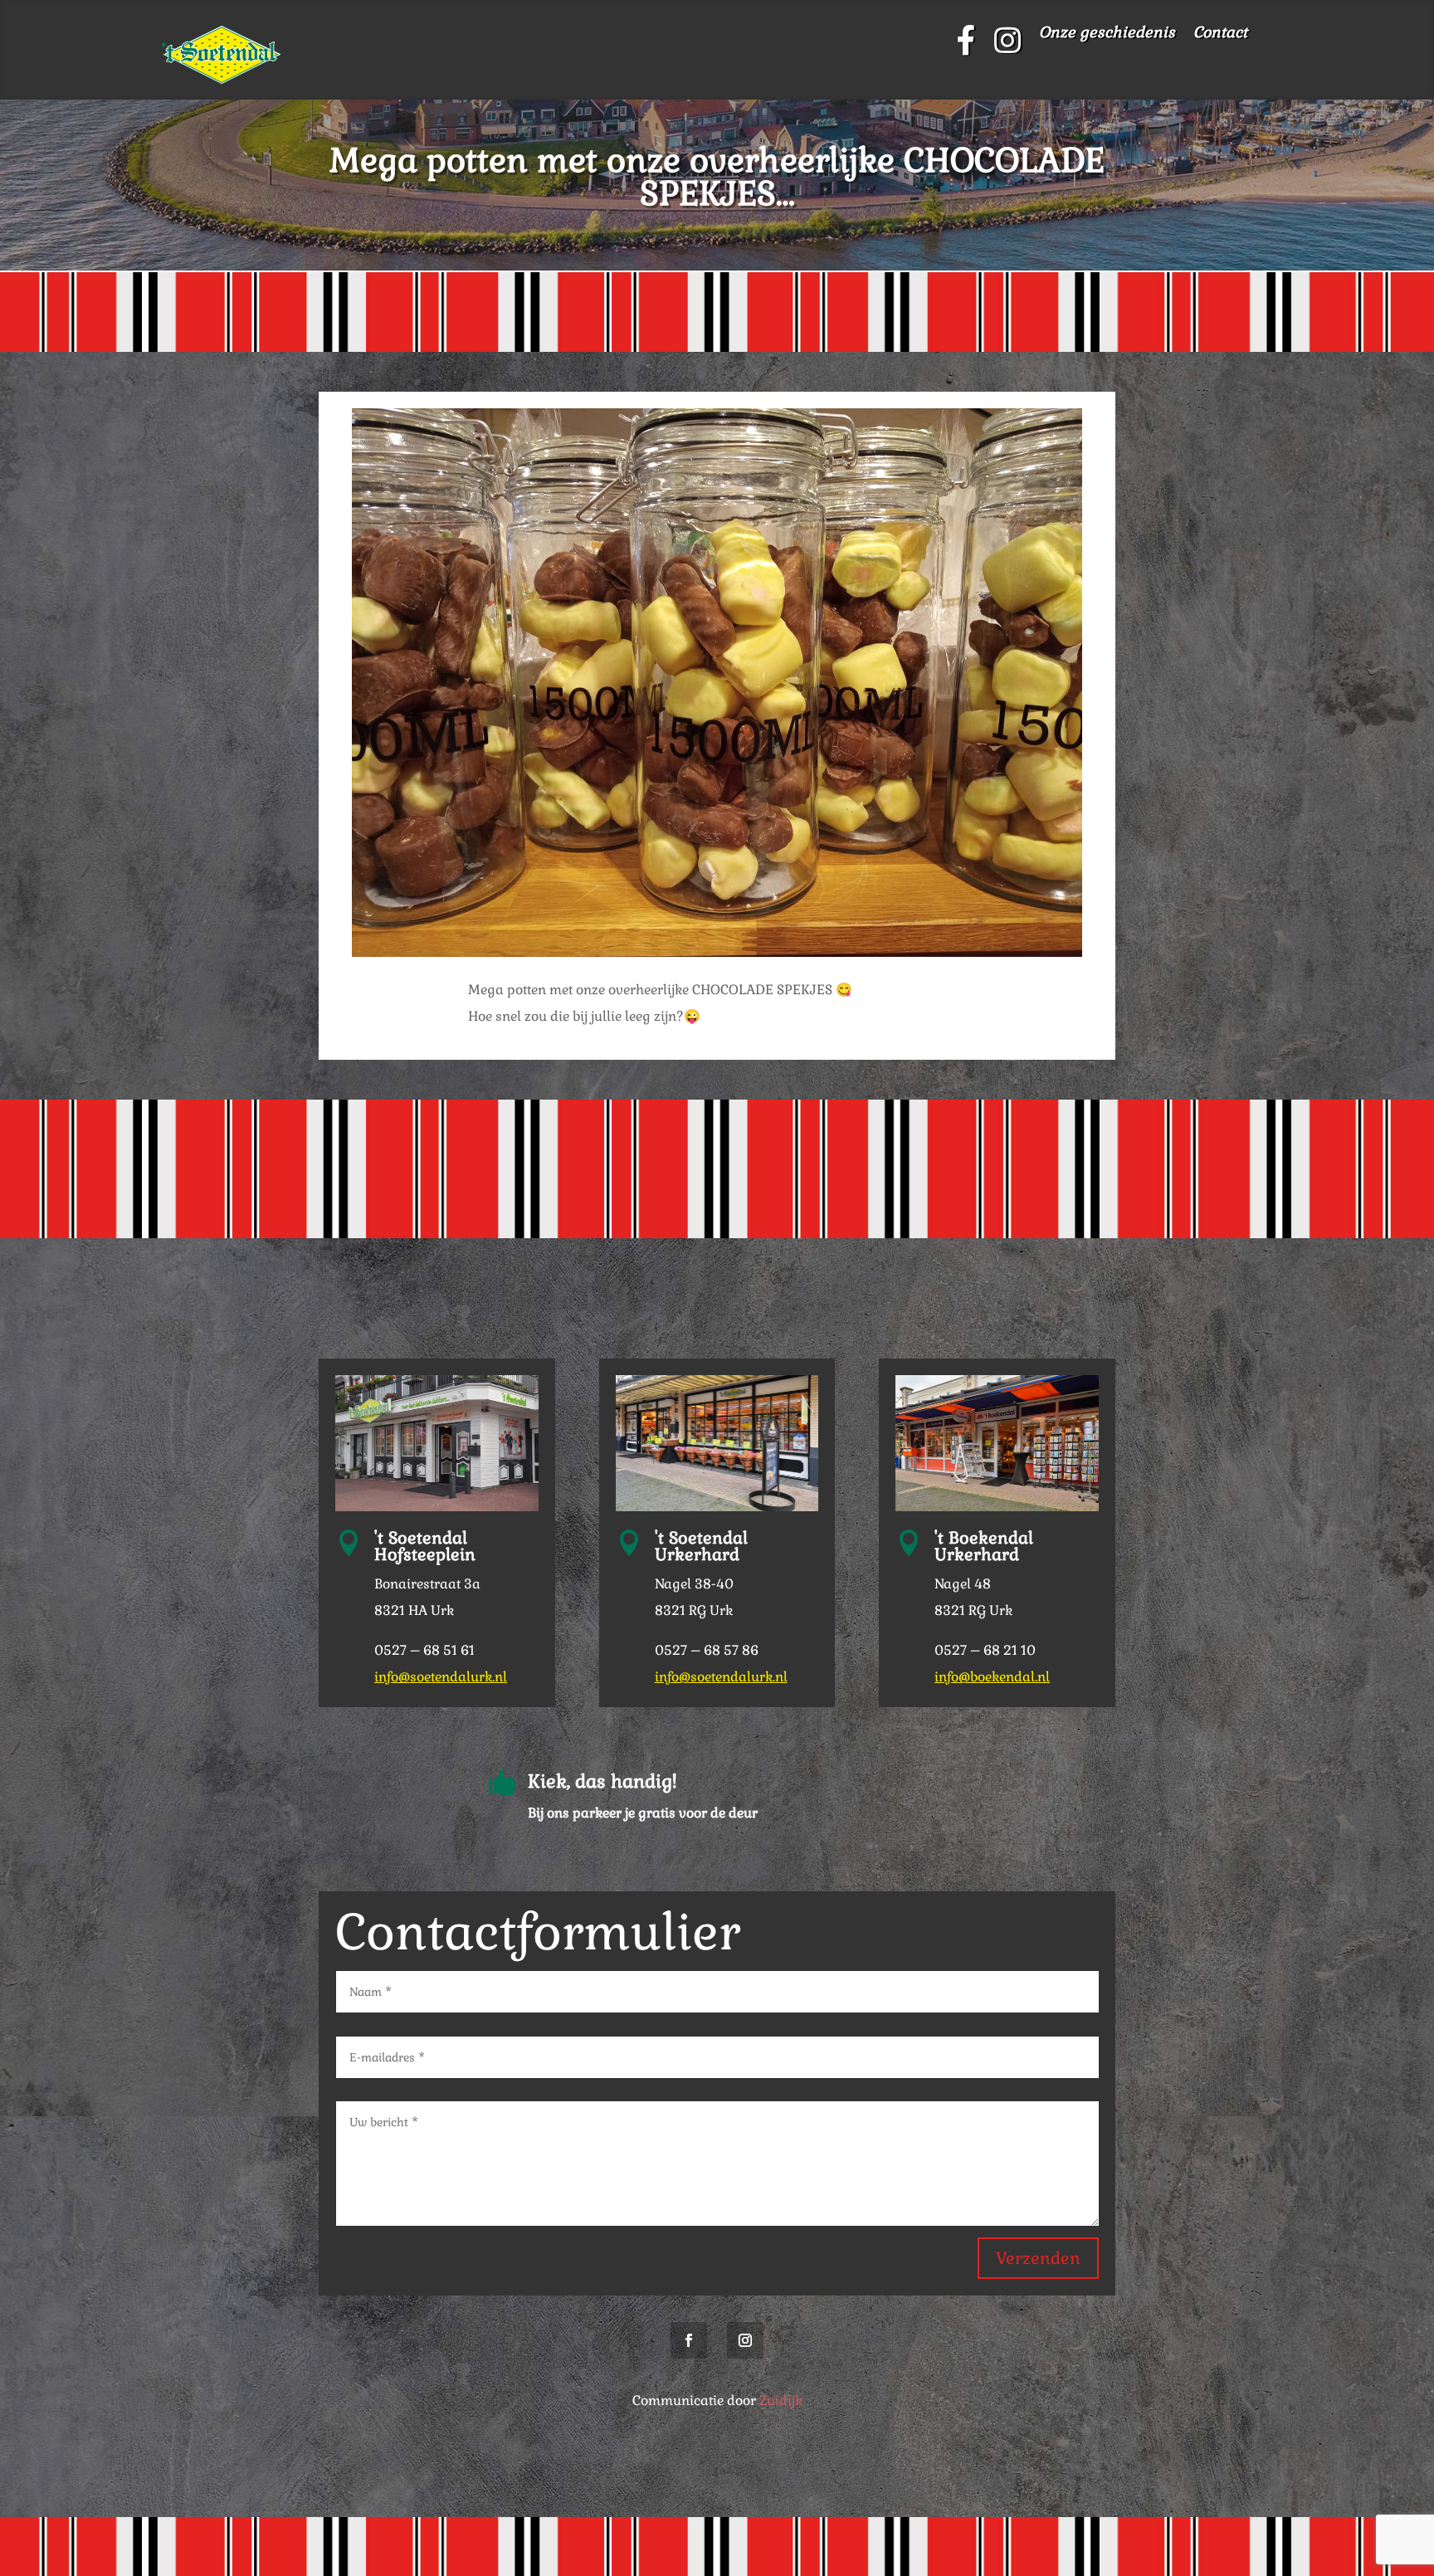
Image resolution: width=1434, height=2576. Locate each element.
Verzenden (1038, 2258)
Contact (1220, 34)
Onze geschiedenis (1107, 34)
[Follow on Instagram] (745, 2340)
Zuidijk (781, 2400)
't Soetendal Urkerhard (701, 1546)
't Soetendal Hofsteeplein (425, 1546)
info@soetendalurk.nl (441, 1677)
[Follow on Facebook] (689, 2340)
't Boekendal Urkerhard (984, 1546)
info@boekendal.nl (992, 1677)
